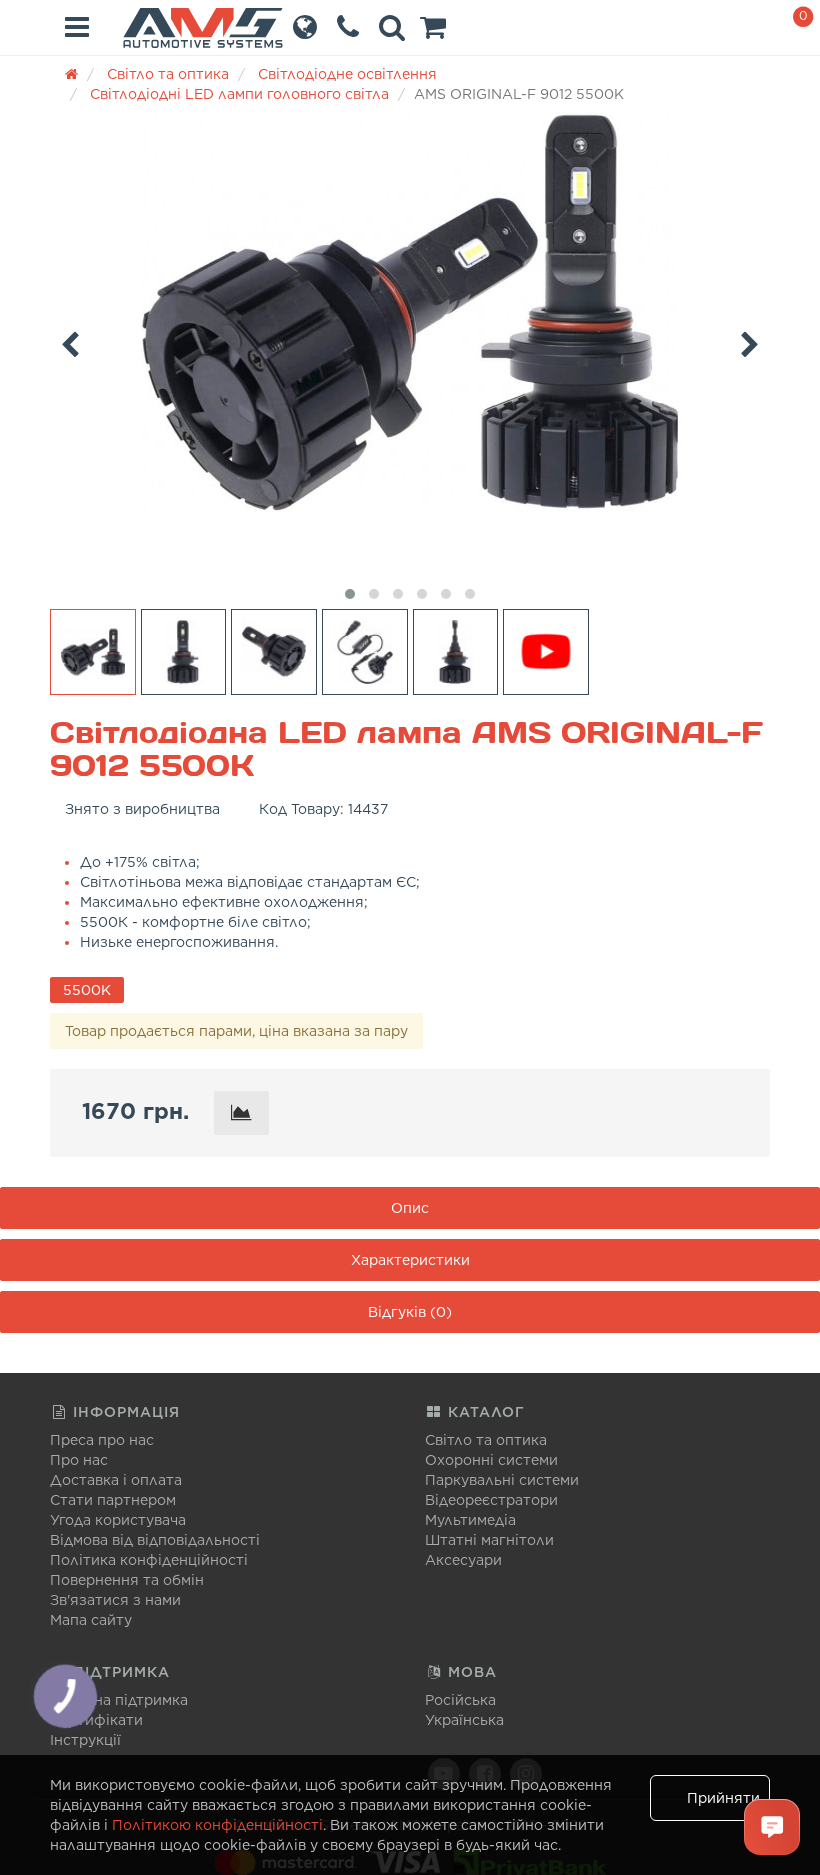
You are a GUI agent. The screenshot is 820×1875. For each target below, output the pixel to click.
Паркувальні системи (502, 1480)
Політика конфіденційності (149, 1560)
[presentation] (70, 341)
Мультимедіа (470, 1520)
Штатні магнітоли (489, 1540)
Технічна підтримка (119, 1700)
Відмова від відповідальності (155, 1540)
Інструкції (85, 1740)
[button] (433, 32)
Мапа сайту (91, 1620)
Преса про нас (102, 1440)
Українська (464, 1720)
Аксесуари (463, 1560)
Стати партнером (113, 1500)
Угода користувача (118, 1520)
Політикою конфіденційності (217, 1825)
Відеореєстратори (491, 1500)
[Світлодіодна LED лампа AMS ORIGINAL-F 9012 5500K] (410, 312)
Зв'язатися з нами (115, 1600)
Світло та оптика (486, 1440)
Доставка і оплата (116, 1480)
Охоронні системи (491, 1460)
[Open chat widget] (772, 1827)
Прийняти (723, 1798)
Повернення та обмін (127, 1580)
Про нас (79, 1460)
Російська (460, 1700)
